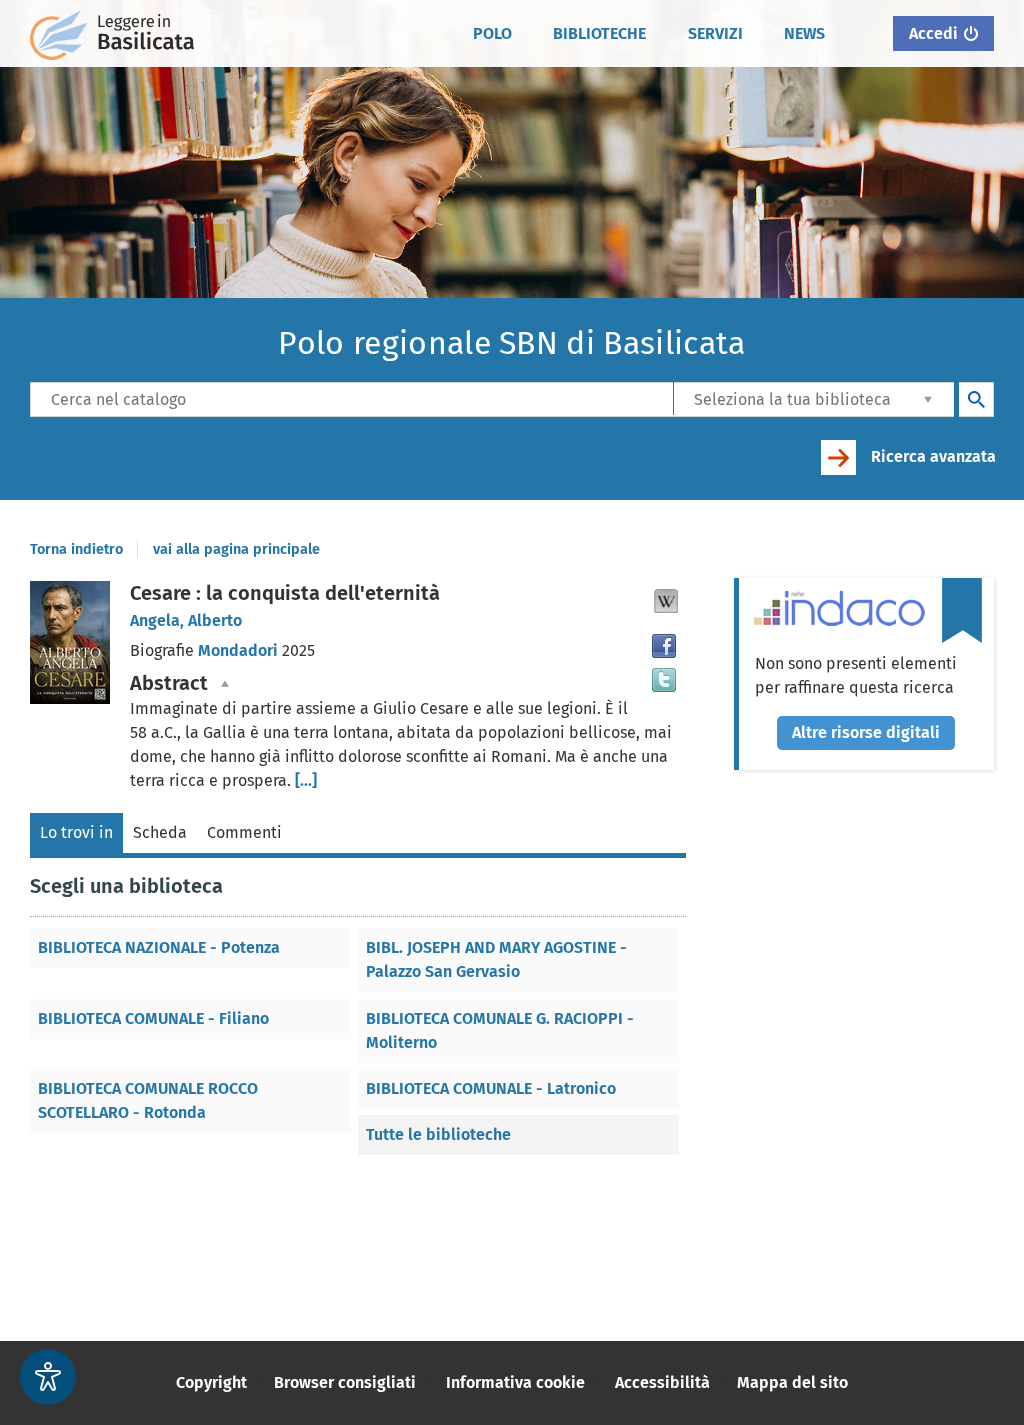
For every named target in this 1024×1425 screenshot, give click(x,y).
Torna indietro (76, 549)
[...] (306, 780)
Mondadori (240, 650)
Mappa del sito (792, 1382)
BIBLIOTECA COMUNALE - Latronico (491, 1088)
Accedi (933, 33)
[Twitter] (664, 680)
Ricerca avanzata (933, 456)
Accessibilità (662, 1382)
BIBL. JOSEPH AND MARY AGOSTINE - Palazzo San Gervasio (496, 959)
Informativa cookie (515, 1382)
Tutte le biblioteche (438, 1134)
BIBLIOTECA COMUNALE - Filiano (153, 1018)
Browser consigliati (345, 1382)
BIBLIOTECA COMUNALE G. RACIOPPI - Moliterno (500, 1030)
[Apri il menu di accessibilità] (48, 1377)
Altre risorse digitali (866, 732)
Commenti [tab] (244, 832)
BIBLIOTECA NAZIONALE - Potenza (159, 947)
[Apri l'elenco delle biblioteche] (928, 398)
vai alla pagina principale (236, 549)
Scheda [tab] (160, 832)
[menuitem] (493, 34)
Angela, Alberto (186, 620)
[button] (666, 601)
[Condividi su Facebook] (664, 646)
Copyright (211, 1382)
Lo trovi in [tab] (76, 832)
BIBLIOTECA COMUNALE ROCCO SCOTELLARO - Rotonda (148, 1100)
